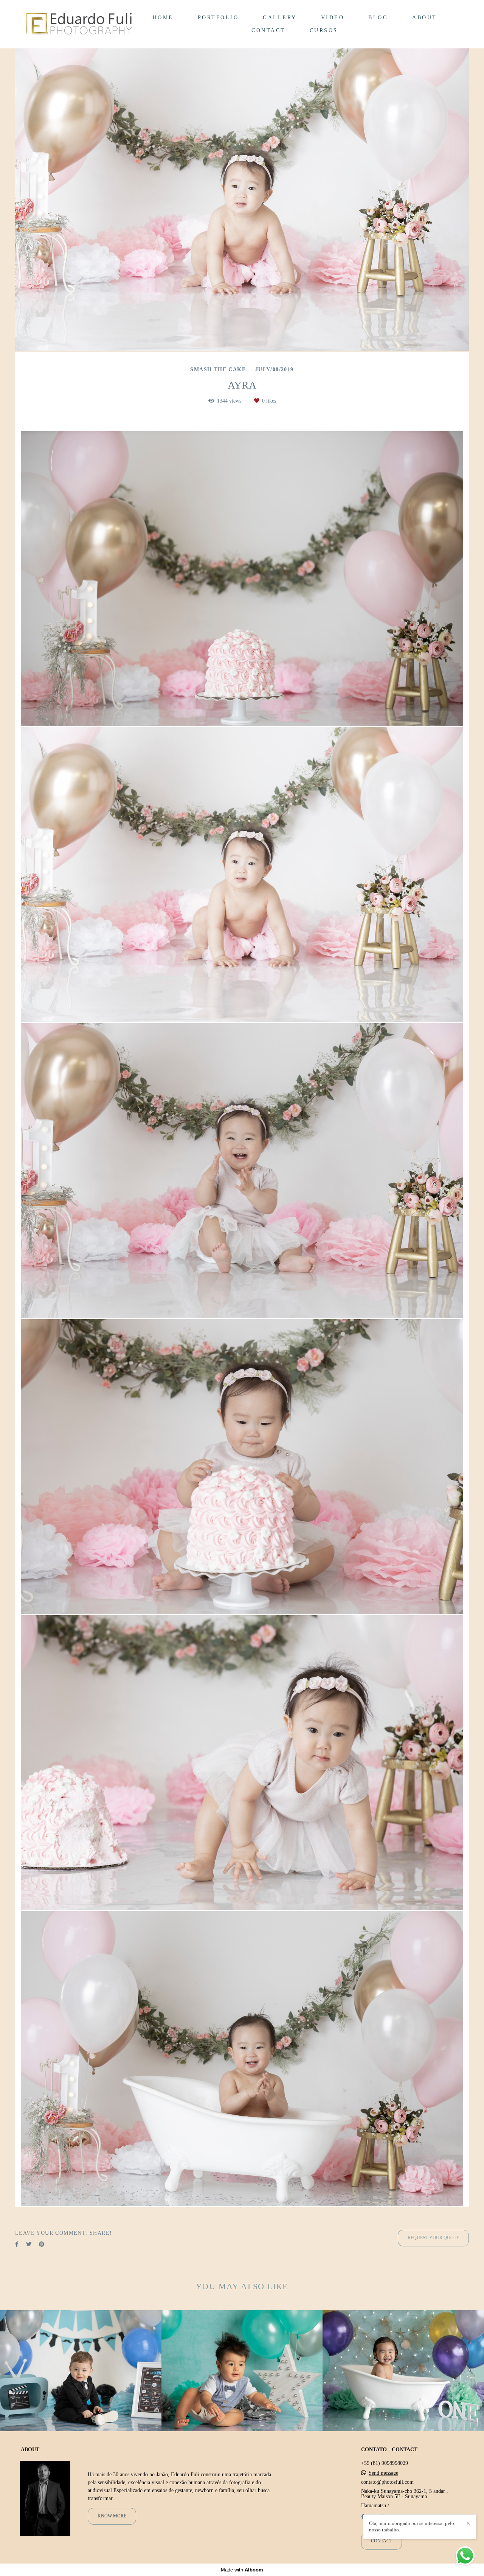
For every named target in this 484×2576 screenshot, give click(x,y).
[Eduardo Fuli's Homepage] (79, 24)
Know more (112, 2516)
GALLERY (280, 18)
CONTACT (268, 30)
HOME (163, 18)
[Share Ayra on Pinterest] (42, 2244)
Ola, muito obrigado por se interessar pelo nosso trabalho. (412, 2526)
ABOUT (425, 18)
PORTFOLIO (218, 18)
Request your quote (433, 2238)
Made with (242, 2570)
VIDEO (333, 18)
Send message (383, 2473)
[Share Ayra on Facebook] (17, 2244)
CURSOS (324, 30)
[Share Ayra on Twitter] (29, 2244)
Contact (382, 2541)
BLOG (378, 18)
